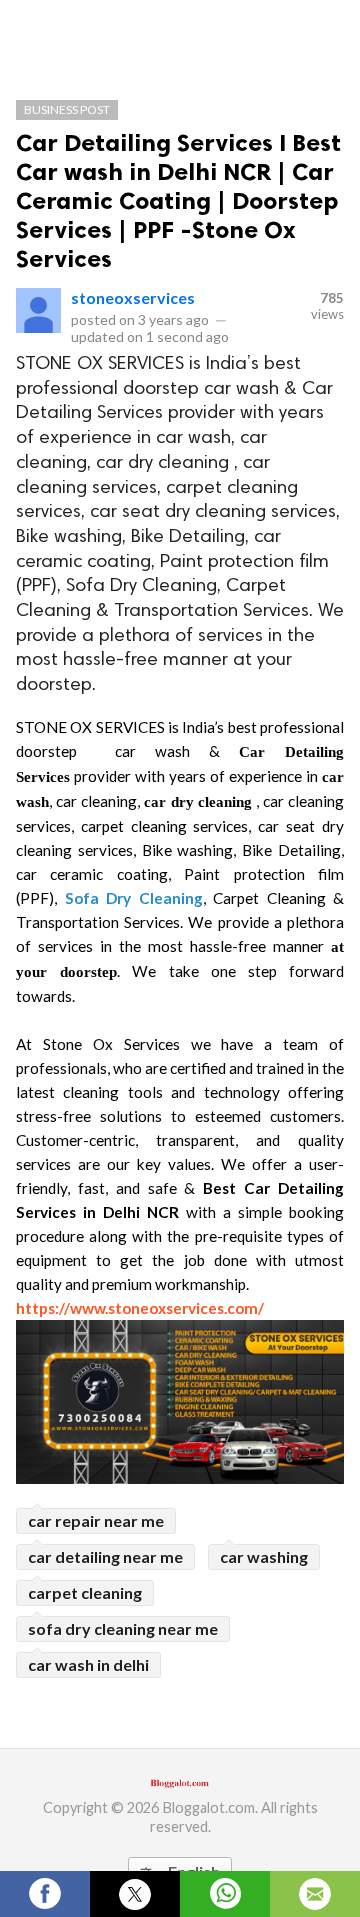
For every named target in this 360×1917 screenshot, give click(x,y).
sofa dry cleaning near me (123, 1628)
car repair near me (96, 1520)
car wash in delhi (88, 1664)
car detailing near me (105, 1556)
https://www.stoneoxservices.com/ (140, 1308)
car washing (264, 1556)
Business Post (67, 109)
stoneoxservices (133, 297)
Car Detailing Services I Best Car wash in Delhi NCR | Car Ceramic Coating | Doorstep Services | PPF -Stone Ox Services (178, 200)
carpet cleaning (85, 1592)
